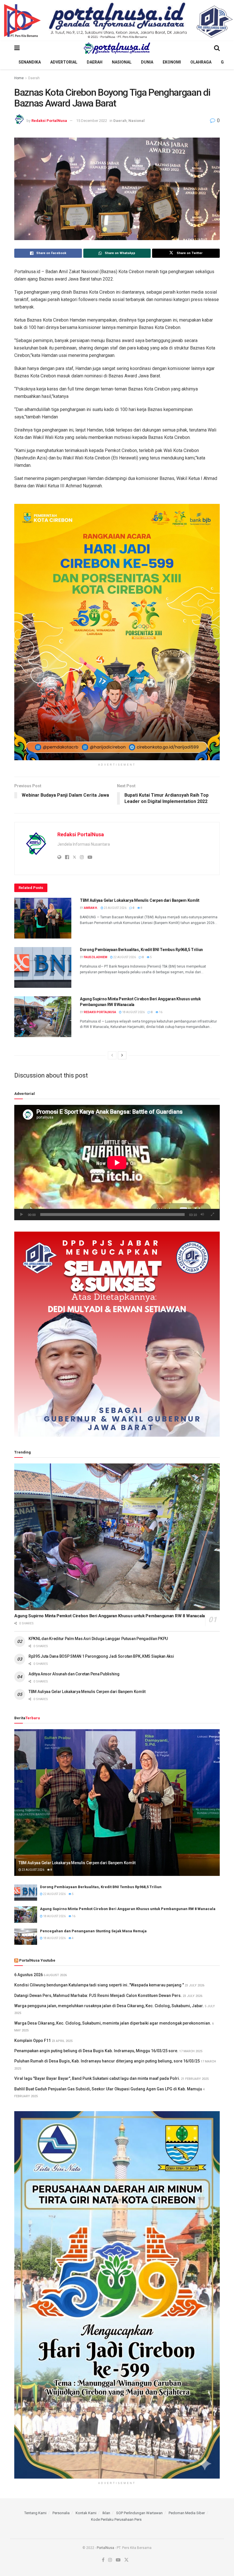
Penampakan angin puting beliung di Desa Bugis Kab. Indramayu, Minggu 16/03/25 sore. (96, 2051)
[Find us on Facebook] (103, 2560)
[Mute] (202, 1215)
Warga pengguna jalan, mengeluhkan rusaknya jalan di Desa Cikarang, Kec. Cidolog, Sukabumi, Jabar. (109, 2006)
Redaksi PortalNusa (49, 121)
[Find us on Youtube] (118, 2560)
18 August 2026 (133, 1012)
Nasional (122, 62)
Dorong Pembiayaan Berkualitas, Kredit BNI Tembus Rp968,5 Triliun (141, 950)
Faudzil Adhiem (96, 957)
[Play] (22, 1215)
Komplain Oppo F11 (33, 2041)
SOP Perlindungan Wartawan (139, 2513)
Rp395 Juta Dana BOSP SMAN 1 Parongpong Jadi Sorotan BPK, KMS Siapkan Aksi (101, 1656)
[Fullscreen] (212, 1215)
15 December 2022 (92, 121)
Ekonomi (172, 62)
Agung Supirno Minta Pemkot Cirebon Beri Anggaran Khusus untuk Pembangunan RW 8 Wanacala (110, 1616)
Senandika (30, 62)
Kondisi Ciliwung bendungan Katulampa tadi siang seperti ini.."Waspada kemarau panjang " (99, 1985)
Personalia (61, 2513)
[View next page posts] (122, 1055)
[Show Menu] (17, 48)
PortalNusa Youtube (37, 1960)
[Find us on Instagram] (110, 2560)
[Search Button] (217, 48)
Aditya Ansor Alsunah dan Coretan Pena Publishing (74, 1674)
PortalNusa (105, 2548)
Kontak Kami (86, 2513)
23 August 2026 (115, 908)
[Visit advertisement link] (117, 21)
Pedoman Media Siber (187, 2513)
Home (19, 78)
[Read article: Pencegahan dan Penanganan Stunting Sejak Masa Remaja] (26, 1937)
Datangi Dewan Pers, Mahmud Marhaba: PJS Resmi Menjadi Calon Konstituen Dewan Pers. (98, 1996)
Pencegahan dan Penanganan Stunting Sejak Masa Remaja (93, 1931)
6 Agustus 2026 (29, 1975)
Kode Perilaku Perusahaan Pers (116, 2519)
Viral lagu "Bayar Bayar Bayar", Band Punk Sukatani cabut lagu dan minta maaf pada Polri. (97, 2078)
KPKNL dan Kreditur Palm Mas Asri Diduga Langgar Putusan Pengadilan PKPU (98, 1639)
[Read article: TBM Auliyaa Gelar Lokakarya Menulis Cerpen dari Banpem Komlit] (43, 918)
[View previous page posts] (112, 1055)
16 (160, 1012)
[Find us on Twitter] (126, 2560)
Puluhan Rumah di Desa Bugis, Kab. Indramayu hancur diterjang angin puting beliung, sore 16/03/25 (107, 2061)
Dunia (147, 62)
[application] (117, 1163)
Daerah (95, 62)
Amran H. (91, 908)
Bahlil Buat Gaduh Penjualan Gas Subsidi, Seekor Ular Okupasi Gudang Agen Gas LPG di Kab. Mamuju (108, 2089)
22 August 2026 (124, 957)
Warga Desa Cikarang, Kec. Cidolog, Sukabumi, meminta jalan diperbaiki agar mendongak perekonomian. (113, 2023)
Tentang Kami (35, 2513)
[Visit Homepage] (117, 48)
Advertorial (64, 62)
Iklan (106, 2513)
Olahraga (201, 62)
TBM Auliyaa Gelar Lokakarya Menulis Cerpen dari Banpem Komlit (140, 900)
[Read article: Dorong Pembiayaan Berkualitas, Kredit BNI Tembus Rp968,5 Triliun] (43, 967)
